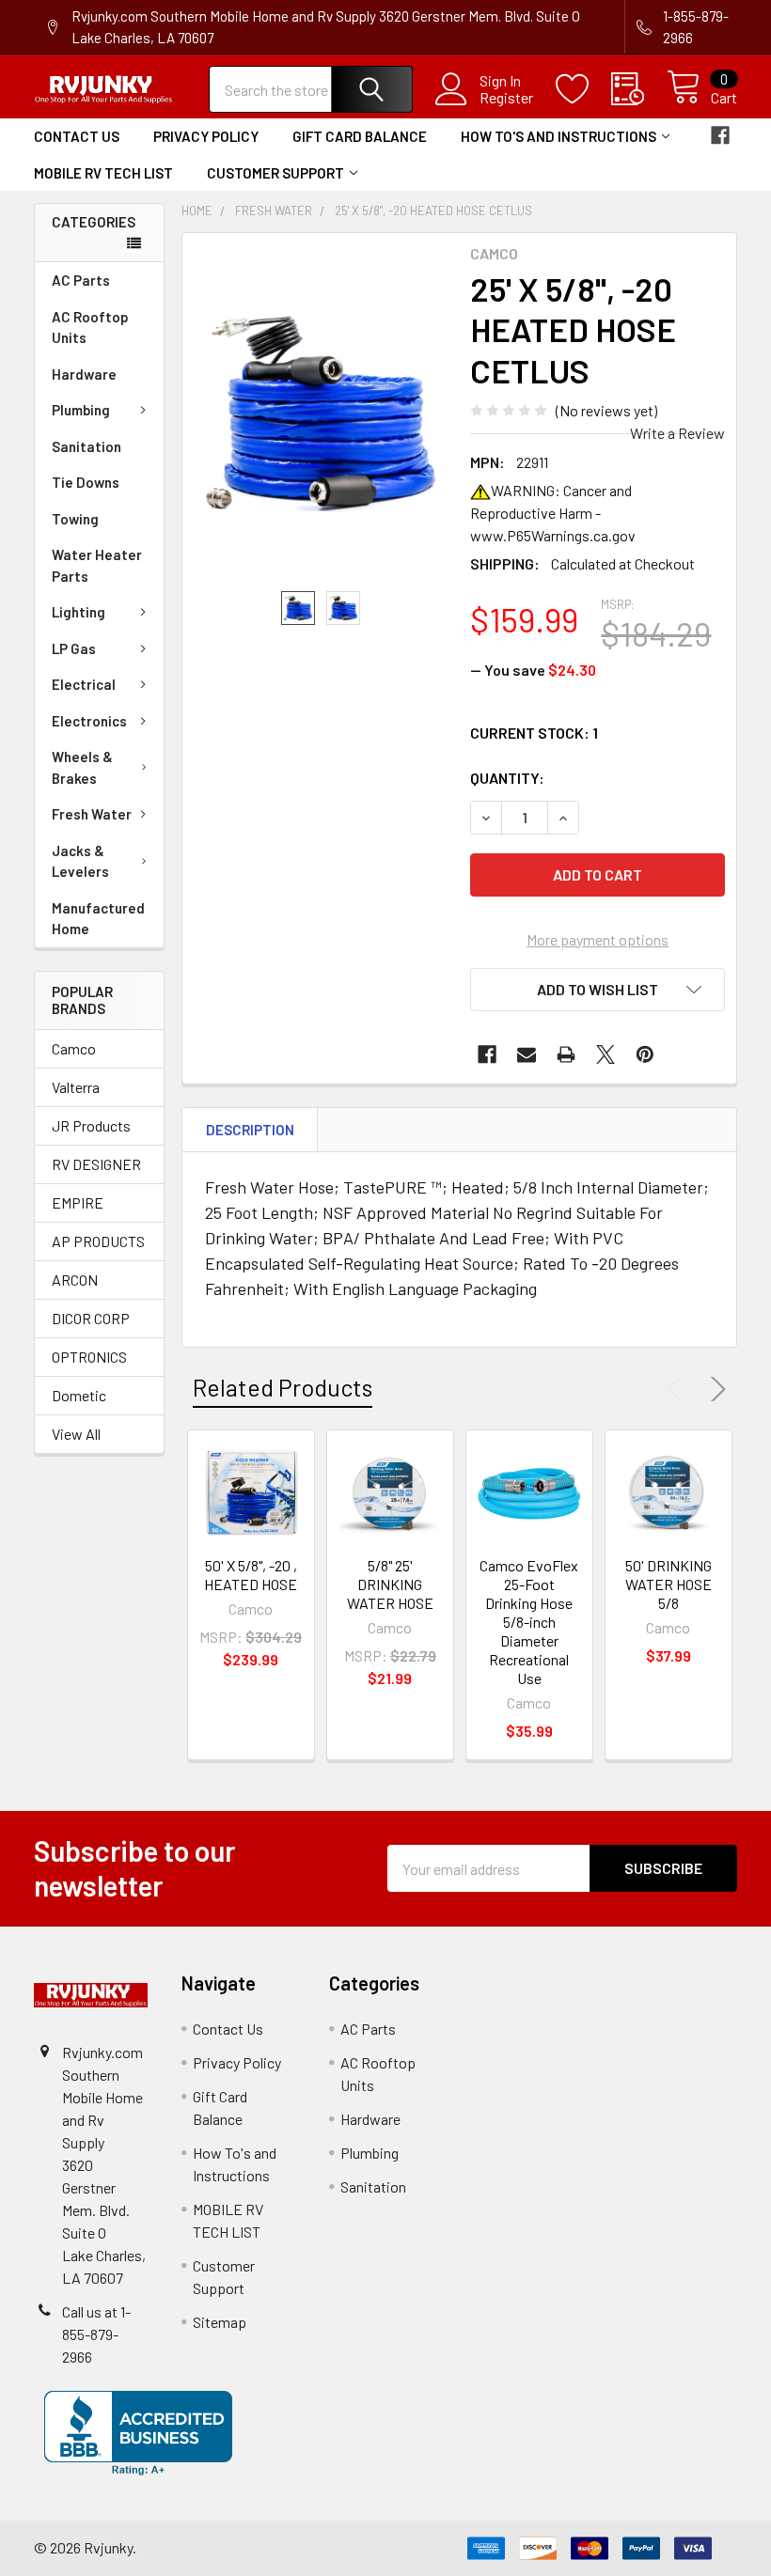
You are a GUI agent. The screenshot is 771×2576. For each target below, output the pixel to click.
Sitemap (220, 2322)
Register (506, 98)
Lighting (79, 612)
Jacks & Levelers (80, 861)
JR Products (91, 1125)
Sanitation (87, 446)
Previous (679, 1389)
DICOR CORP (91, 1318)
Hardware (84, 374)
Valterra (76, 1087)
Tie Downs (86, 482)
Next (715, 1389)
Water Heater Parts (97, 565)
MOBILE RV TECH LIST (103, 173)
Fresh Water (92, 814)
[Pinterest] (645, 1054)
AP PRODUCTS (98, 1241)
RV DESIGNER (96, 1164)
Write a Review (677, 433)
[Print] (566, 1054)
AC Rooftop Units (90, 328)
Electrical (84, 684)
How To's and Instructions (559, 136)
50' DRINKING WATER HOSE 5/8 (669, 1584)
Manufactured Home (98, 919)
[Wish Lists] (583, 89)
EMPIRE (78, 1202)
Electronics (89, 721)
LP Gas (74, 648)
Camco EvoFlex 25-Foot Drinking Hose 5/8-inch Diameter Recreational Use (529, 1622)
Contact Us (77, 136)
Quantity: (507, 778)
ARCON (75, 1280)
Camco (74, 1048)
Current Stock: (534, 733)
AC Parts (81, 280)
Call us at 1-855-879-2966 (96, 2334)
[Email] (527, 1054)
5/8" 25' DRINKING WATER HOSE (390, 1584)
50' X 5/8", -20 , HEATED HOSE (251, 1575)
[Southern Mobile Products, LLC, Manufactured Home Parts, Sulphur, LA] (138, 2433)
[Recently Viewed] (639, 89)
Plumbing (81, 410)
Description (250, 1130)
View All (76, 1434)
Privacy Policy (206, 136)
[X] (606, 1054)
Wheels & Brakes (82, 767)
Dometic (79, 1395)
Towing (75, 519)
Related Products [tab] (283, 1387)
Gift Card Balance (360, 136)
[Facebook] (720, 135)
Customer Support (275, 173)
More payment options (598, 939)
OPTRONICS (89, 1357)
